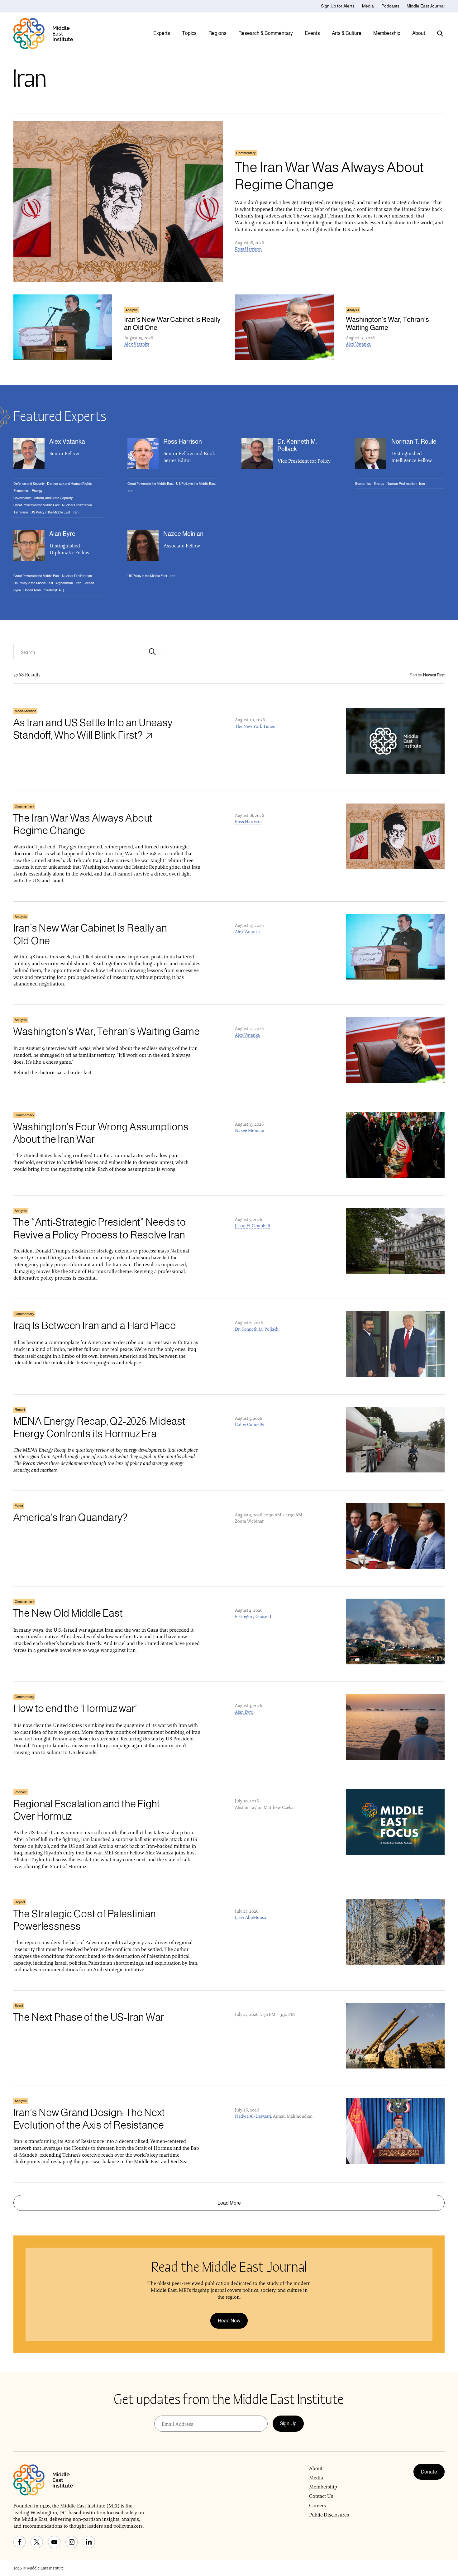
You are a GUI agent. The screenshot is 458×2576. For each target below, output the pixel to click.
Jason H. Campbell (253, 1226)
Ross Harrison (248, 249)
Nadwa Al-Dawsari (253, 2116)
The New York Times (255, 726)
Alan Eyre (244, 1712)
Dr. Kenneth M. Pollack (257, 1329)
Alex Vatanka (137, 344)
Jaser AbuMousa (250, 1917)
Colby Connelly (250, 1424)
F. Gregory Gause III (254, 1616)
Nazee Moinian (250, 1130)
